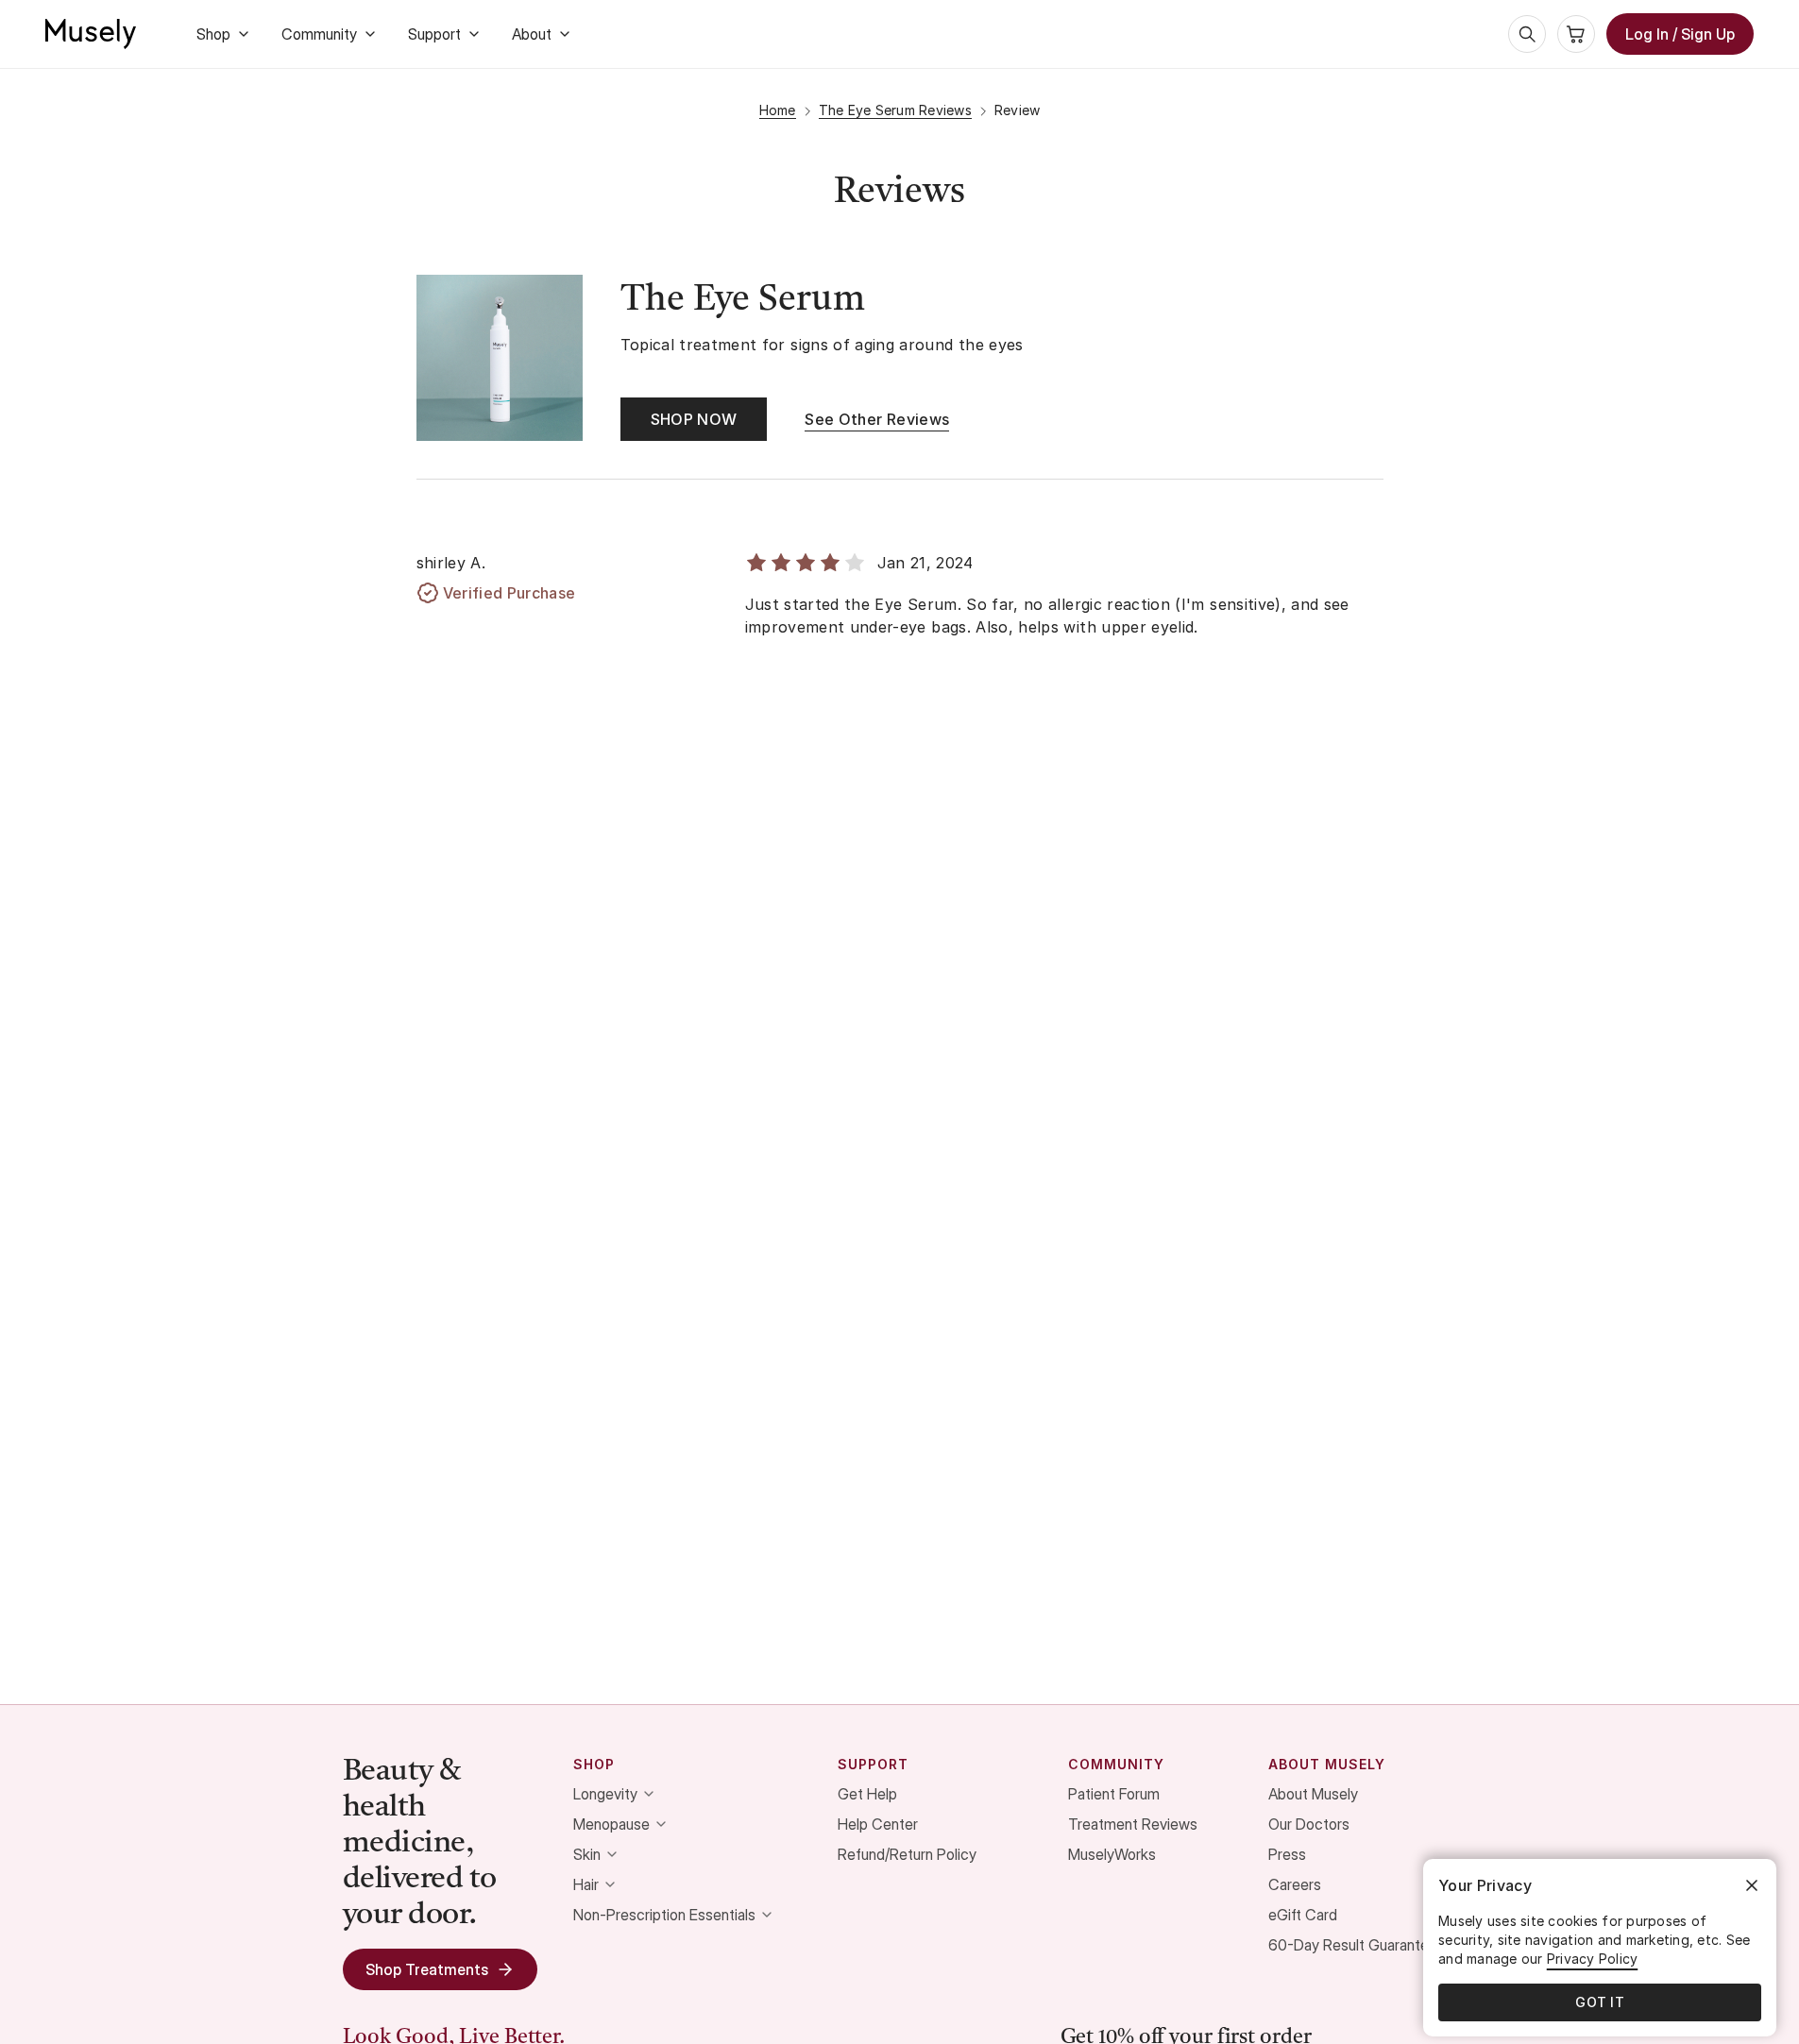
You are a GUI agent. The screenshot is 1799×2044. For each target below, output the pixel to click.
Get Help (867, 1794)
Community (319, 34)
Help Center (878, 1824)
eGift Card (1303, 1915)
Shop (213, 34)
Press (1287, 1854)
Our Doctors (1309, 1824)
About (532, 34)
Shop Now (694, 419)
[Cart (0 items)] (1576, 34)
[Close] (1752, 1885)
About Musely (1313, 1794)
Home (778, 110)
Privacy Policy (1593, 1959)
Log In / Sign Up (1680, 34)
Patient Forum (1114, 1794)
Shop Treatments (427, 1969)
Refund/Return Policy (907, 1854)
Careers (1295, 1884)
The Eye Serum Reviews (895, 110)
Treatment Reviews (1133, 1824)
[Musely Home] (91, 34)
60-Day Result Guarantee (1353, 1945)
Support (434, 34)
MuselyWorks (1112, 1854)
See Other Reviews (877, 419)
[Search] (1527, 34)
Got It (1600, 2002)
